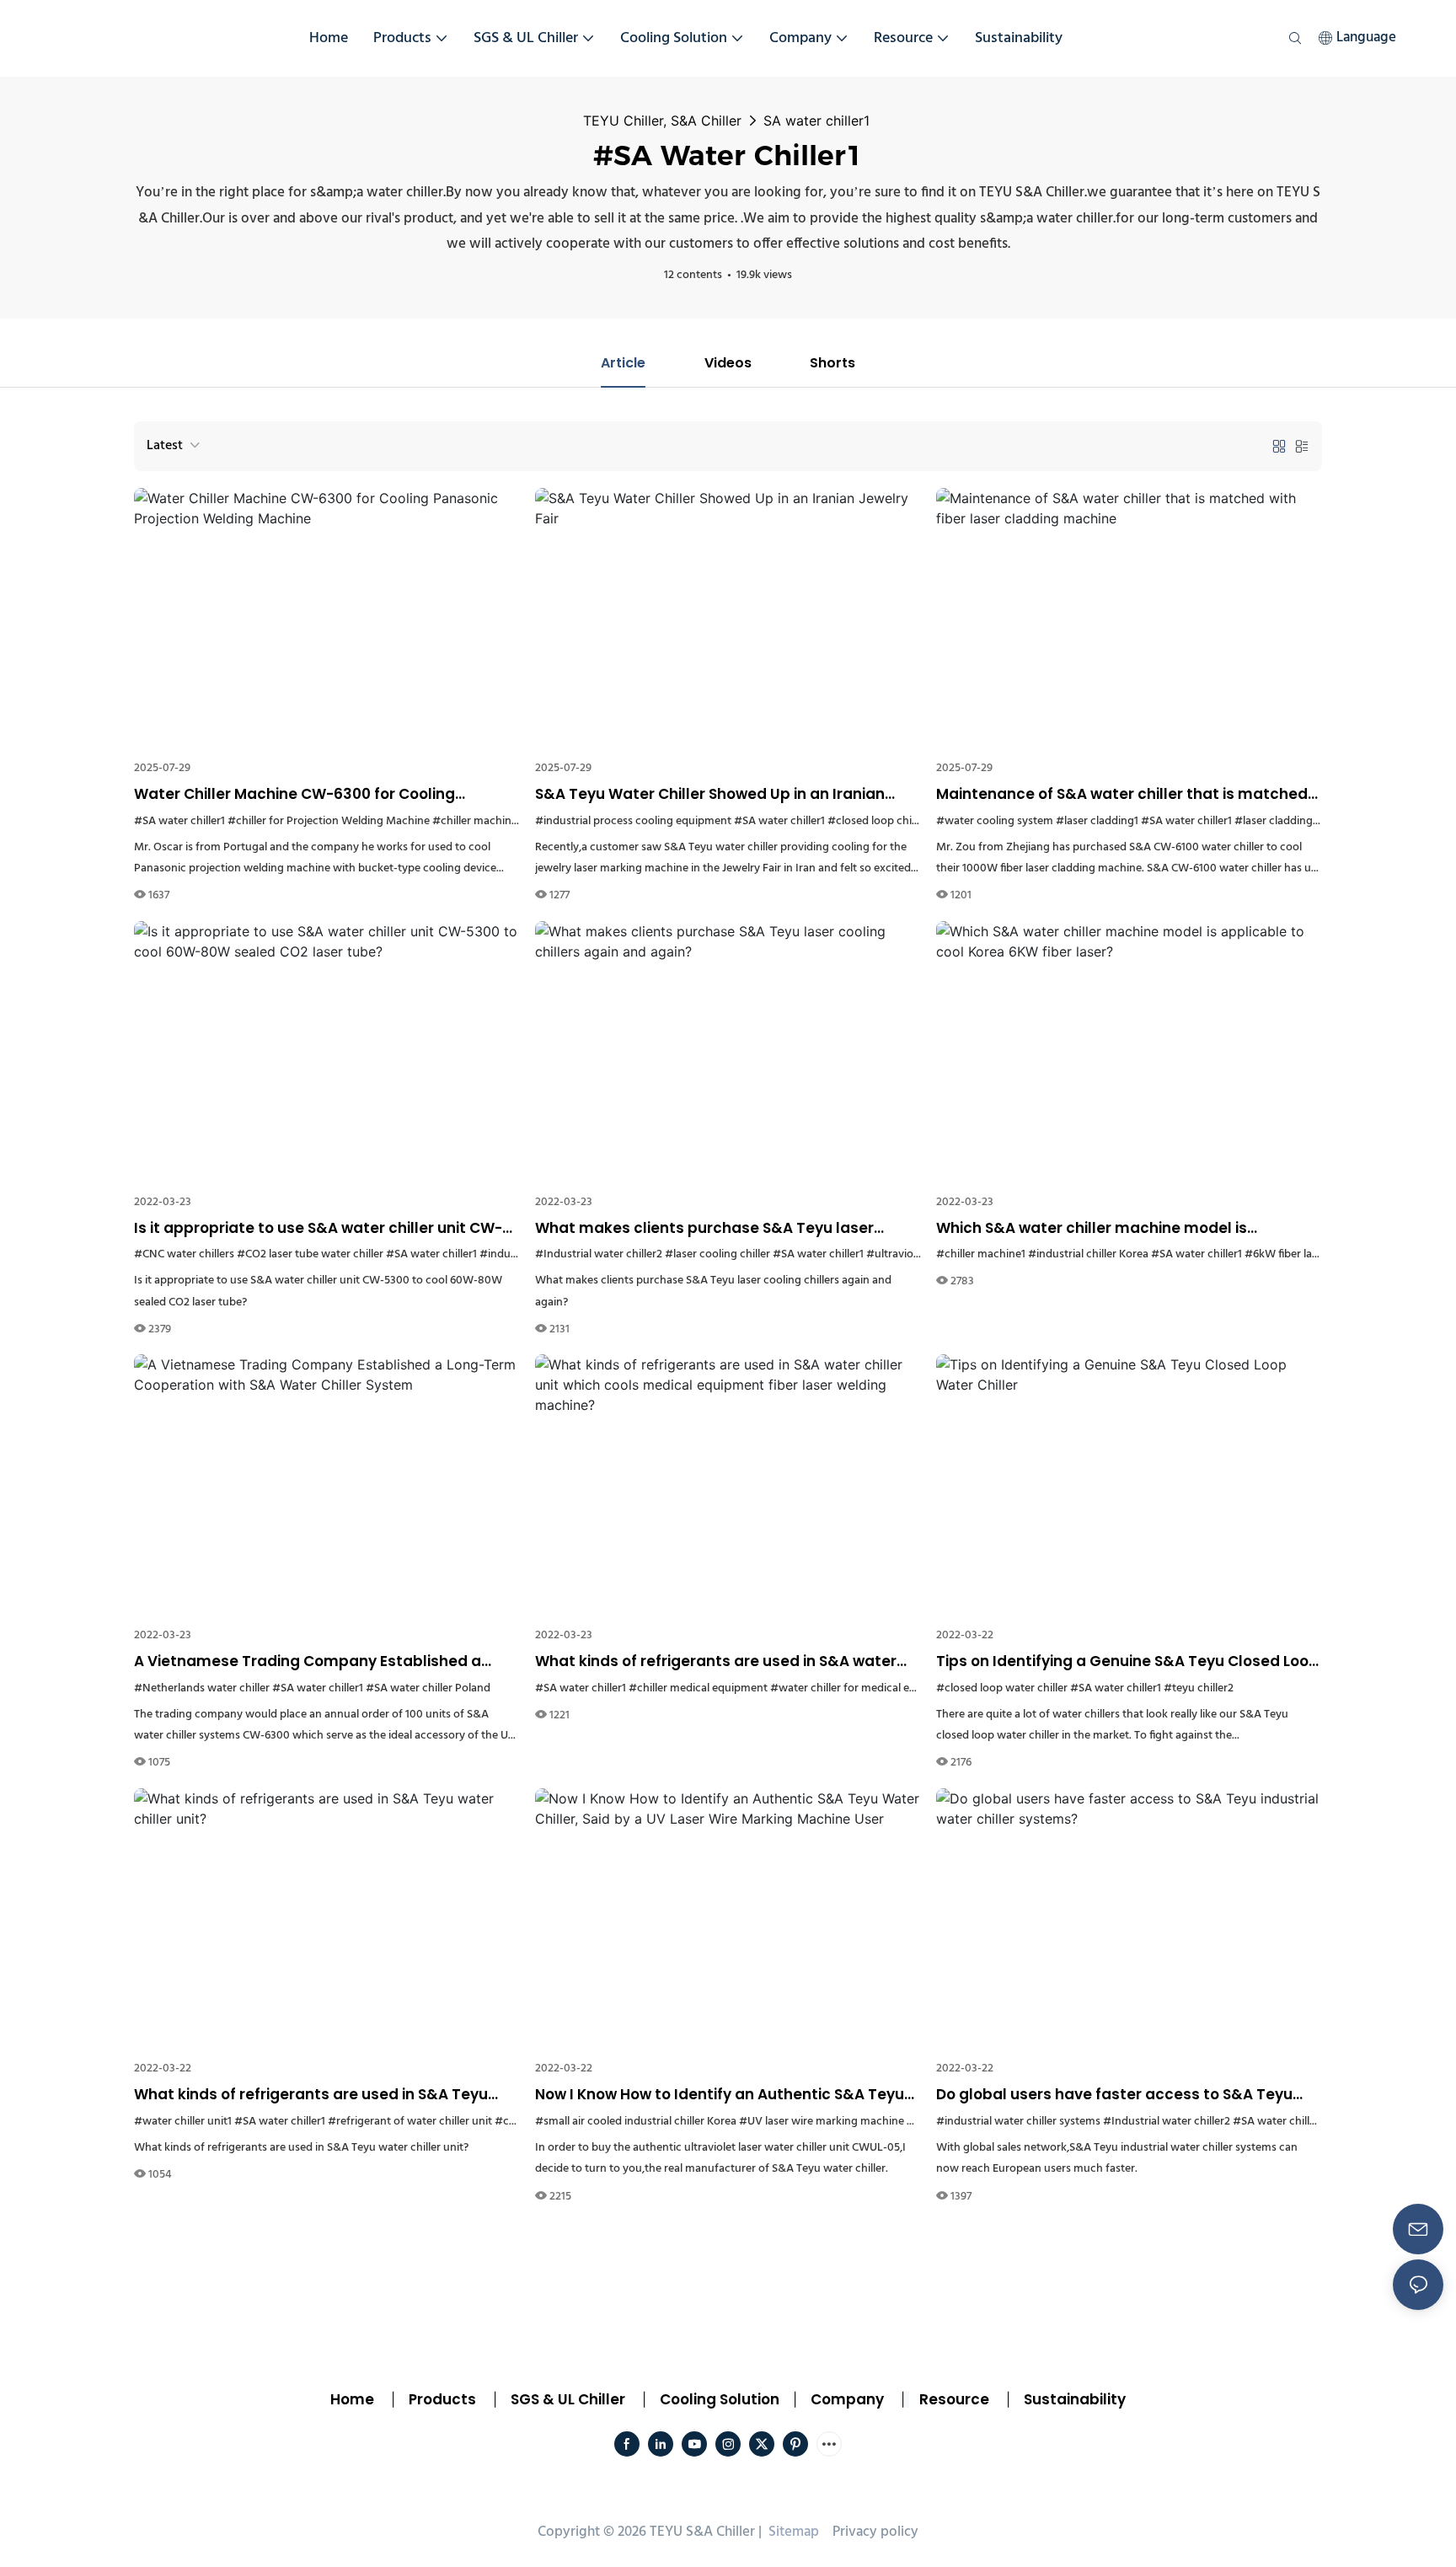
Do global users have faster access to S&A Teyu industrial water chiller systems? (1114, 2095)
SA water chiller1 (816, 121)
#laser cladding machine (1297, 821)
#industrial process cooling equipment (633, 821)
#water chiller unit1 (183, 2122)
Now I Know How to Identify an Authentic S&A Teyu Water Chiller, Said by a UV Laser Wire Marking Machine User (720, 2095)
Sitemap (792, 2532)
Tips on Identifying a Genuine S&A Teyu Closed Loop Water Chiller (1127, 1662)
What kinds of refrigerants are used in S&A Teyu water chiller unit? (311, 2095)
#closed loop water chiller (1002, 1688)
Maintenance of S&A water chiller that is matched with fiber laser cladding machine (1122, 795)
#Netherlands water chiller (202, 1688)
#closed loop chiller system (897, 821)
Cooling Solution (720, 2399)
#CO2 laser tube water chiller (310, 1254)
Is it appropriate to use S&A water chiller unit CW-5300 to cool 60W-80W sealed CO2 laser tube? (318, 1229)
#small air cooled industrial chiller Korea (636, 2122)
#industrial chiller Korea (1088, 1254)
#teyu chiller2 (1199, 1688)
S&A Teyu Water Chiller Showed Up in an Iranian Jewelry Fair (710, 795)
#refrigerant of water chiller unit (410, 2122)
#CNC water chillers (184, 1254)
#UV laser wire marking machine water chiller (854, 2122)
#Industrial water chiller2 (599, 1254)
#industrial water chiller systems (1018, 2122)
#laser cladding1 (1097, 821)
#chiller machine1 (477, 821)
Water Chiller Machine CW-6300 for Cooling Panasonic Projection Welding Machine (294, 795)
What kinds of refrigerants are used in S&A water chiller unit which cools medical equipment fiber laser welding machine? (716, 1662)
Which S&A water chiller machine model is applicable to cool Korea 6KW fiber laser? (1092, 1229)
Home (352, 2399)
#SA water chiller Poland (428, 1688)
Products (441, 2399)
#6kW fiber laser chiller (1302, 1254)
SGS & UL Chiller (568, 2399)
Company (847, 2399)
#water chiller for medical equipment (864, 1688)
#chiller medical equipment (698, 1688)
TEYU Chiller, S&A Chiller (662, 121)
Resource (954, 2399)
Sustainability (1075, 2399)
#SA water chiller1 (179, 821)
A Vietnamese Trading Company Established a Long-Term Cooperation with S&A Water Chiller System (308, 1662)
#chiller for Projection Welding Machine (329, 821)
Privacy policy (875, 2532)
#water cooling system (995, 821)
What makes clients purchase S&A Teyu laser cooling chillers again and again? (704, 1229)
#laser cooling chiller (717, 1254)
